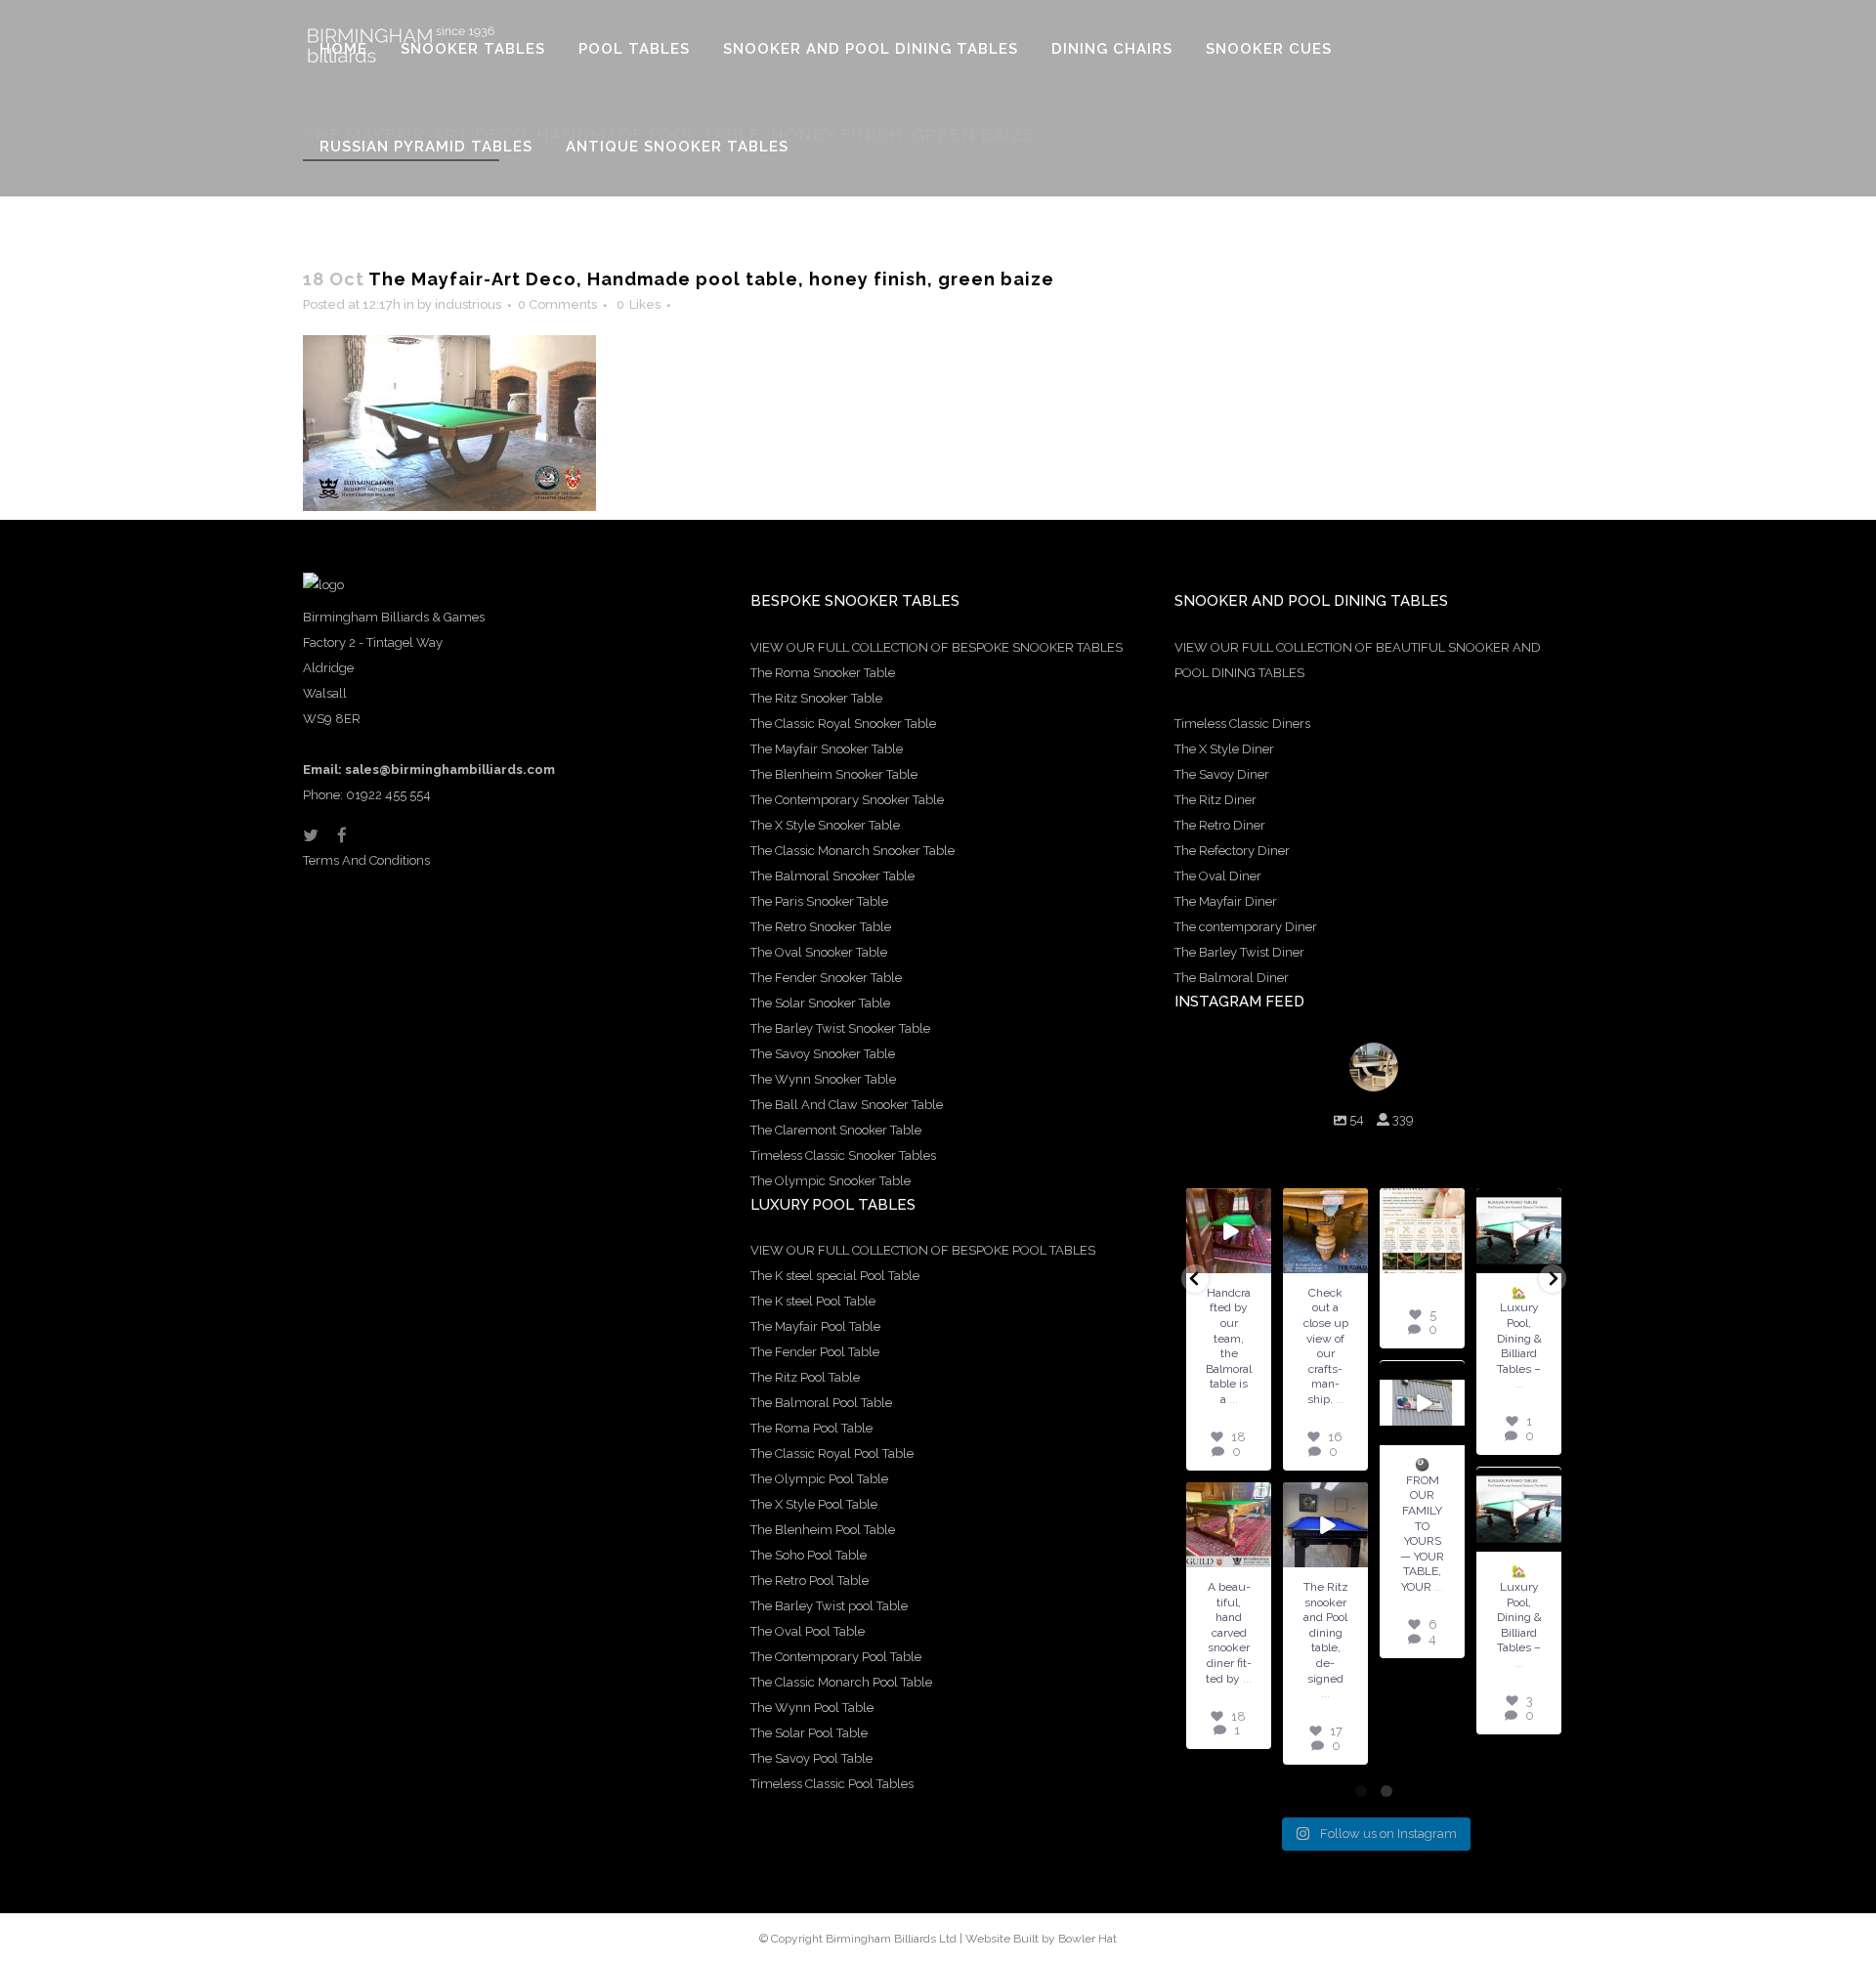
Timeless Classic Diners (1242, 724)
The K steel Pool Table (813, 1301)
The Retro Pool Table (810, 1581)
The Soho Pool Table (809, 1555)
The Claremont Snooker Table (836, 1130)
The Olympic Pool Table (819, 1479)
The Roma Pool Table (811, 1428)
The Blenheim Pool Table (823, 1530)
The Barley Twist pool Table (829, 1606)
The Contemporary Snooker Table (847, 800)
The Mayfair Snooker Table (827, 749)
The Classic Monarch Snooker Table (853, 851)
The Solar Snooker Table (820, 1003)
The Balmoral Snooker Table (832, 876)
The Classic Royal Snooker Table (843, 724)
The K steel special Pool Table (835, 1276)
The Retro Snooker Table (821, 927)
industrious (468, 304)
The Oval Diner (1218, 876)
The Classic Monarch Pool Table (841, 1682)
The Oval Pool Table (808, 1631)
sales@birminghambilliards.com (450, 769)
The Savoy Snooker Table (823, 1054)
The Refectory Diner (1232, 851)
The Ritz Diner (1215, 800)
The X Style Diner (1224, 749)
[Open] (1229, 1231)
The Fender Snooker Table (826, 978)
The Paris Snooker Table (819, 901)
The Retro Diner (1220, 825)
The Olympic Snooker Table (831, 1181)
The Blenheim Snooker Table (834, 774)
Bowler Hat (1087, 1939)
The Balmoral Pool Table (821, 1403)
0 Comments (557, 304)
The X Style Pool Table (814, 1504)
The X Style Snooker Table (825, 825)
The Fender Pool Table (815, 1352)
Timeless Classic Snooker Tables (843, 1155)
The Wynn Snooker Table (823, 1079)
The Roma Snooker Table (823, 673)
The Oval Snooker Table (819, 952)
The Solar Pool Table (809, 1733)
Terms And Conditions (366, 860)
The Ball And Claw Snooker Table (847, 1105)
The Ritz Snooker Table (816, 698)
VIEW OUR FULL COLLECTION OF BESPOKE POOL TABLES (923, 1250)
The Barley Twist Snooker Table (840, 1028)
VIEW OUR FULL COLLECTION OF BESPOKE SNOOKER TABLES (937, 647)
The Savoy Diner (1222, 774)
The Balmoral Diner (1232, 978)
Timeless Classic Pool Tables (832, 1784)
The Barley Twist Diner (1239, 952)
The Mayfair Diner (1226, 901)
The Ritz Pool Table (805, 1377)
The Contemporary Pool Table (836, 1657)
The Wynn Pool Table (812, 1708)
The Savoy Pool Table (811, 1758)
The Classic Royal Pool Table (832, 1453)
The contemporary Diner (1246, 927)
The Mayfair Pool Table (815, 1326)
